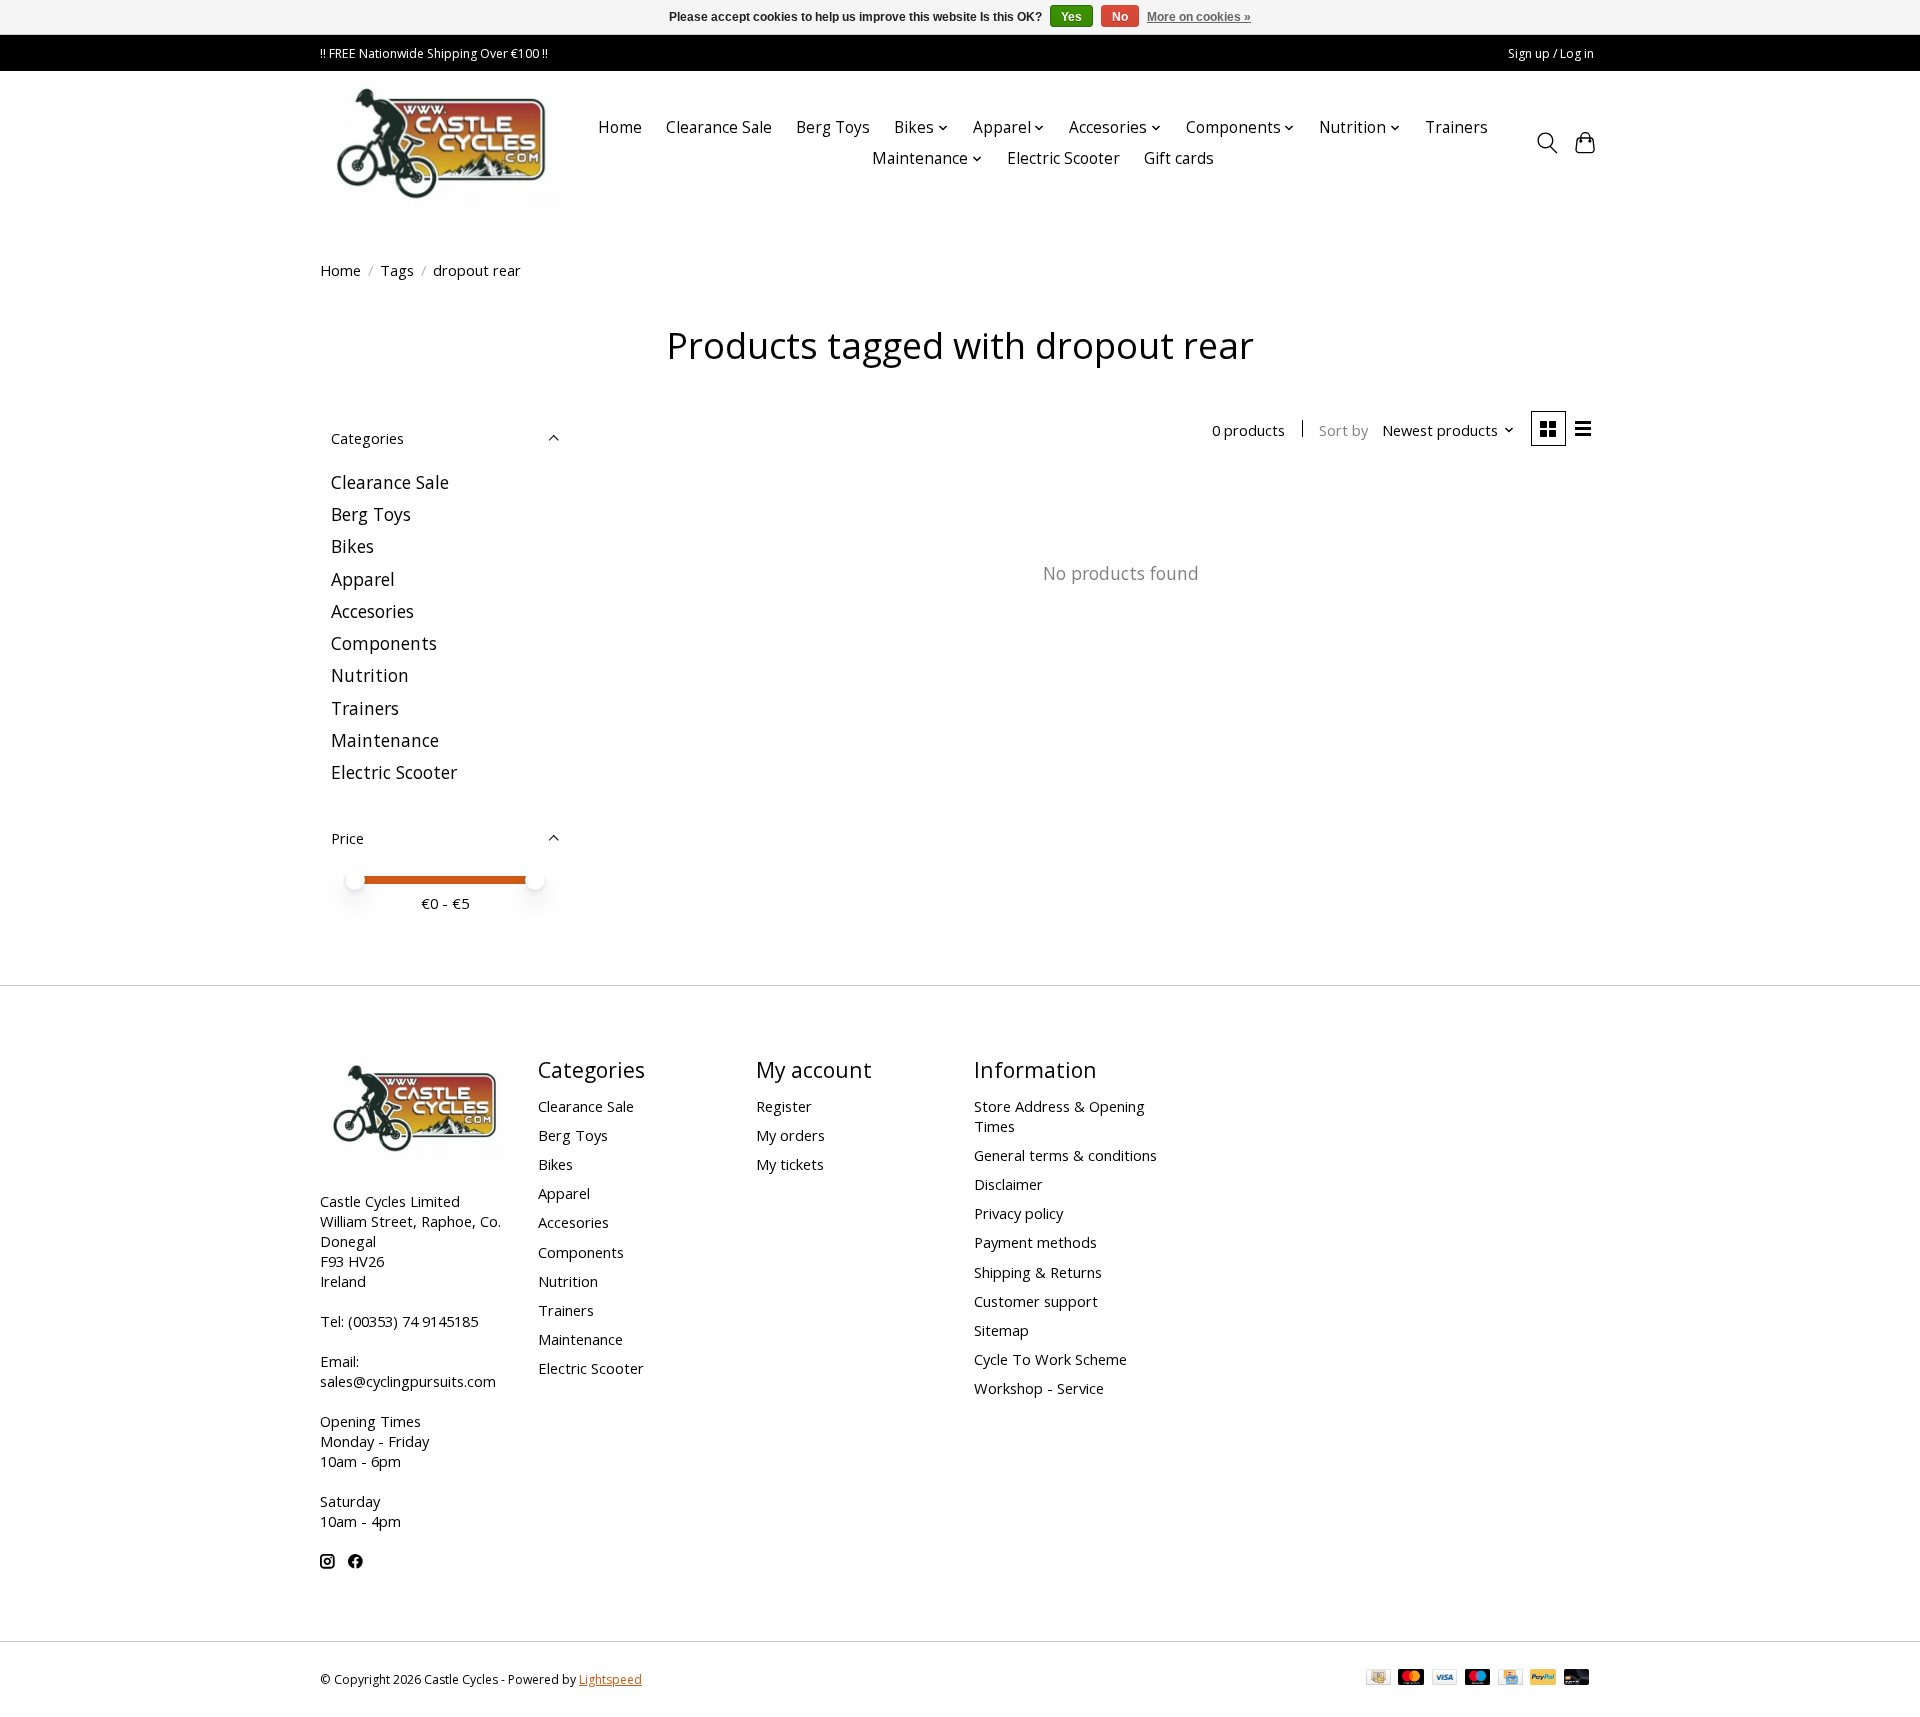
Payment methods (1035, 1242)
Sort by (1343, 430)
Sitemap (1001, 1330)
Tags (397, 270)
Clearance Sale (719, 127)
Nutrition (370, 675)
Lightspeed (610, 1679)
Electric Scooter (1063, 158)
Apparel (363, 579)
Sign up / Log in (1551, 53)
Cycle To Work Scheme (1050, 1359)
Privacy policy (1018, 1213)
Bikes (352, 546)
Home (620, 127)
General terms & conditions (1065, 1155)
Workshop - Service (1039, 1388)
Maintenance (385, 740)
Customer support (1036, 1301)
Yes (1071, 17)
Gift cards (1179, 158)
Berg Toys (833, 127)
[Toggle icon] (1546, 143)
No (1120, 17)
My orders (790, 1135)
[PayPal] (1543, 1679)
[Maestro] (1478, 1679)
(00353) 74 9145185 (413, 1321)
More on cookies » (1199, 17)
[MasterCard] (1411, 1679)
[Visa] (1445, 1679)
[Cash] (1378, 1679)
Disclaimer (1008, 1184)
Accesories (372, 611)
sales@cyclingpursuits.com (408, 1381)
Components (384, 643)
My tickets (790, 1164)
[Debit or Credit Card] (1577, 1679)
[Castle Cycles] (441, 143)
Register (784, 1106)
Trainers (1456, 127)
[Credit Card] (1510, 1679)
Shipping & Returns (1038, 1272)
